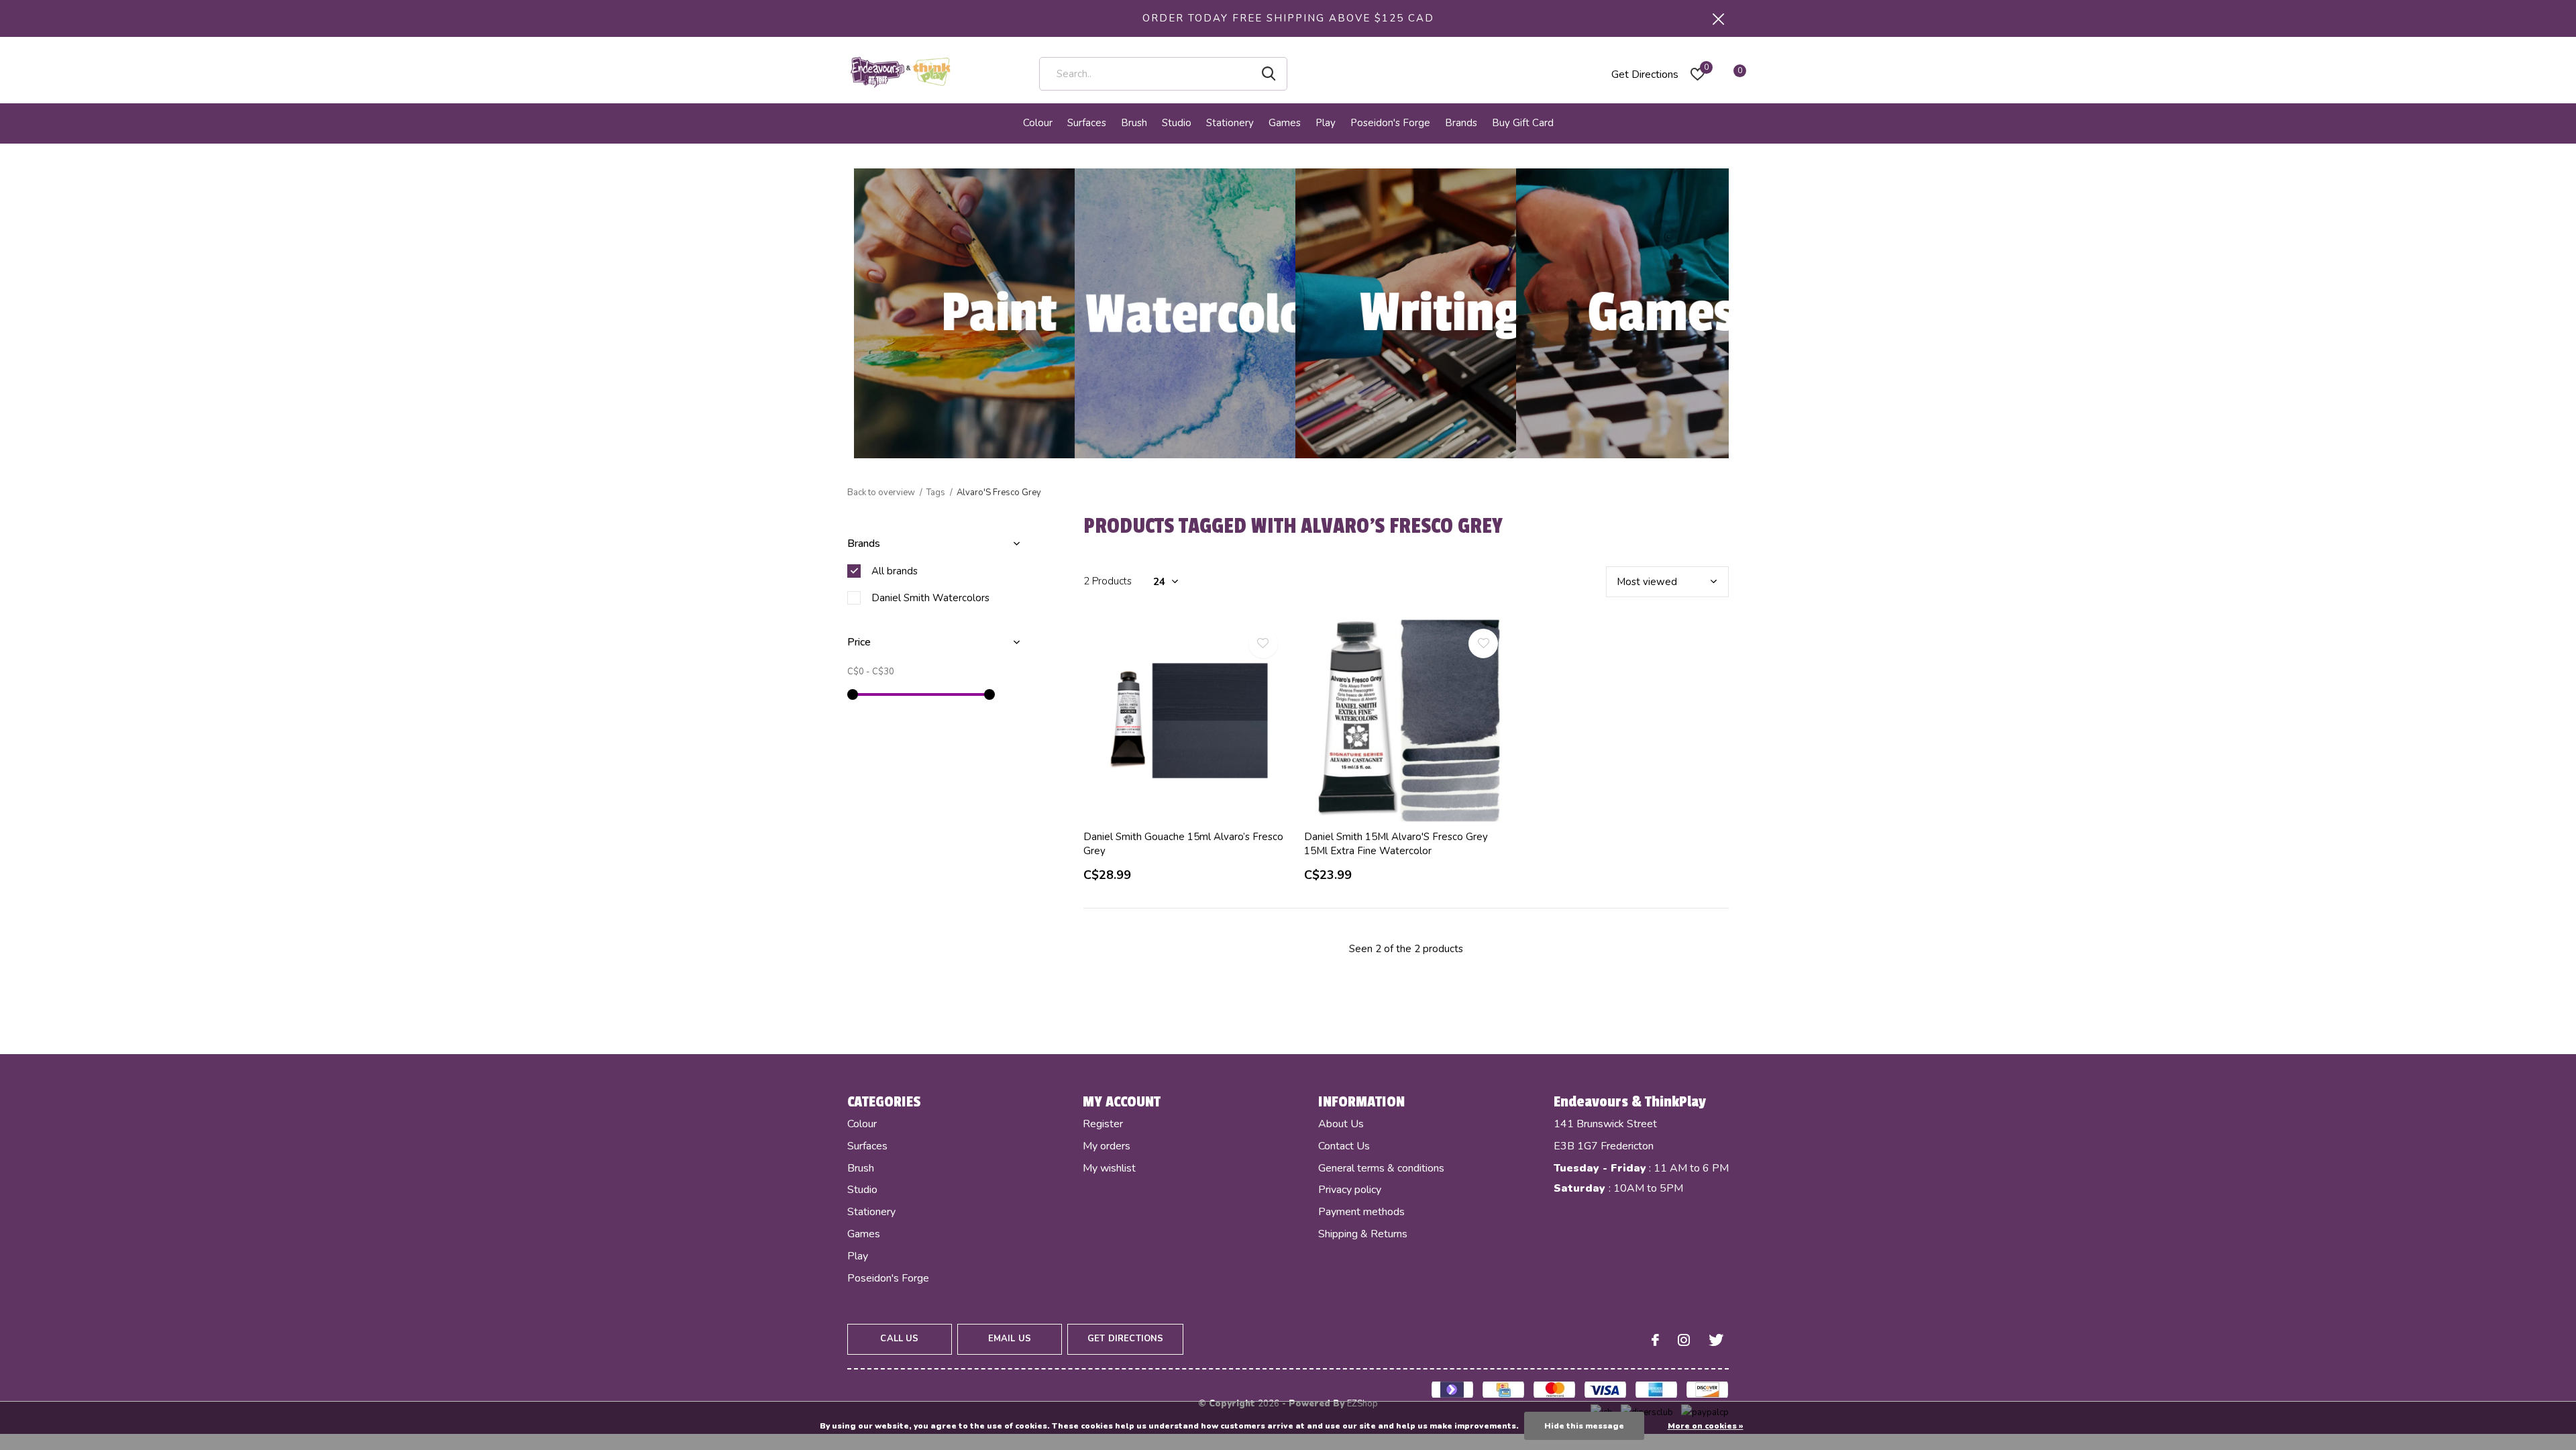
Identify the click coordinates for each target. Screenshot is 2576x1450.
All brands (895, 571)
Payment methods (1361, 1212)
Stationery (1230, 123)
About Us (1341, 1124)
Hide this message (1584, 1426)
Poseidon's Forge (1390, 123)
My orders (1107, 1146)
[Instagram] (1684, 1340)
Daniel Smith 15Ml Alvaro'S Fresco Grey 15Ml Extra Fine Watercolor (1396, 844)
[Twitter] (1716, 1340)
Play (1326, 123)
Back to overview (881, 493)
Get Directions (1645, 74)
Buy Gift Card (1523, 123)
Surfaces (1087, 123)
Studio (1177, 123)
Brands (1461, 123)
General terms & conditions (1381, 1168)
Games (1285, 123)
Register (1103, 1124)
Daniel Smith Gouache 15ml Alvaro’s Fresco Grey (1183, 844)
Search (1269, 74)
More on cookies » (1706, 1426)
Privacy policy (1350, 1190)
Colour (1038, 123)
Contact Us (1344, 1146)
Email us (1010, 1339)
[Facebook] (1655, 1340)
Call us (899, 1339)
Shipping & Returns (1363, 1234)
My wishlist (1109, 1168)
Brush (1134, 123)
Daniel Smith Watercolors (930, 598)
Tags (936, 493)
